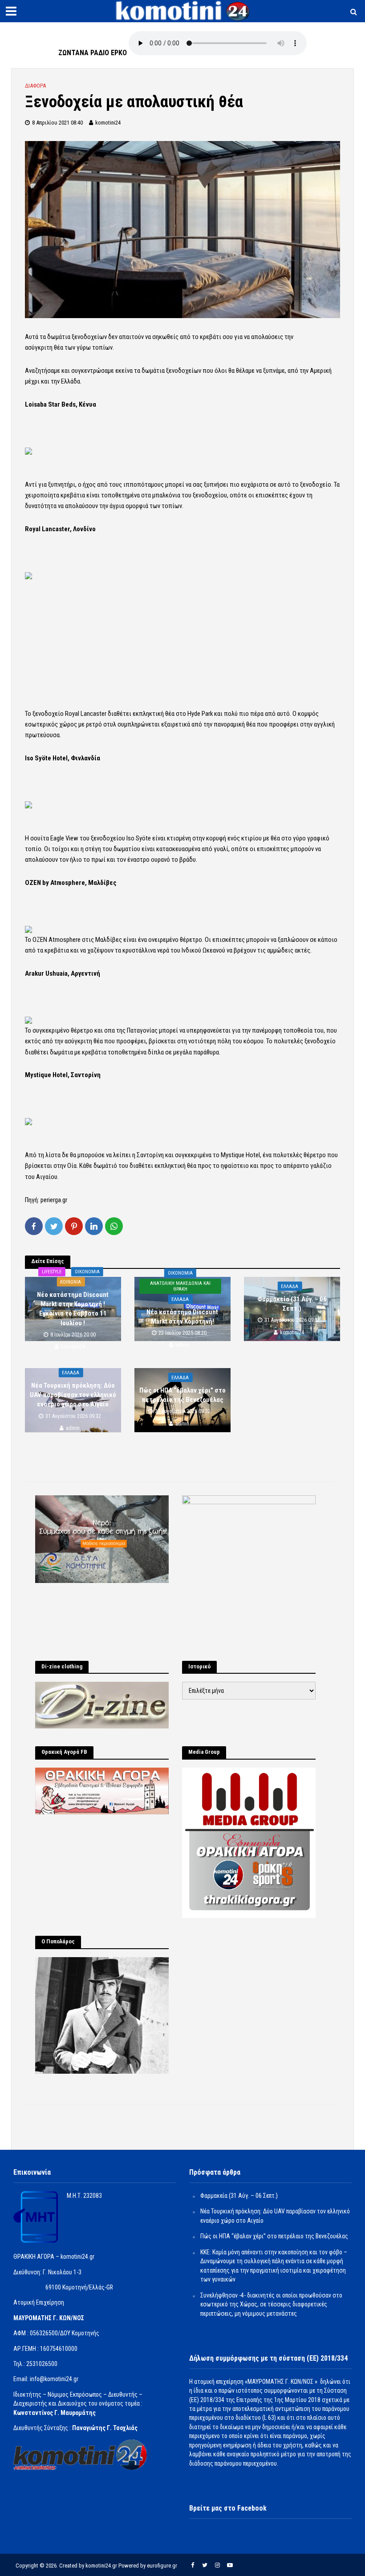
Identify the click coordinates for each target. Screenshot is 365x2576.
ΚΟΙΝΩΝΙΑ (71, 1282)
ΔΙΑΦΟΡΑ (35, 86)
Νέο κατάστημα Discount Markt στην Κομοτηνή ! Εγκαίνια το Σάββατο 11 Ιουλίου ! (73, 1308)
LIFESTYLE (52, 1271)
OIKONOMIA (87, 1271)
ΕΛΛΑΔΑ (180, 1299)
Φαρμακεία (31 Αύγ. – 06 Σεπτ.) (292, 1303)
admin (182, 1345)
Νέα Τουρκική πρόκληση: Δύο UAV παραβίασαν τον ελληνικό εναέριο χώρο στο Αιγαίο (73, 1395)
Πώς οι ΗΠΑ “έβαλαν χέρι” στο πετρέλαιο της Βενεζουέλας (182, 1395)
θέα (59, 347)
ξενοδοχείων (89, 337)
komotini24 (108, 123)
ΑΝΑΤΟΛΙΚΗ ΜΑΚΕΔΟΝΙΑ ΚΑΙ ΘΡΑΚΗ (180, 1286)
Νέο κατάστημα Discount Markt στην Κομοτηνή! (182, 1317)
